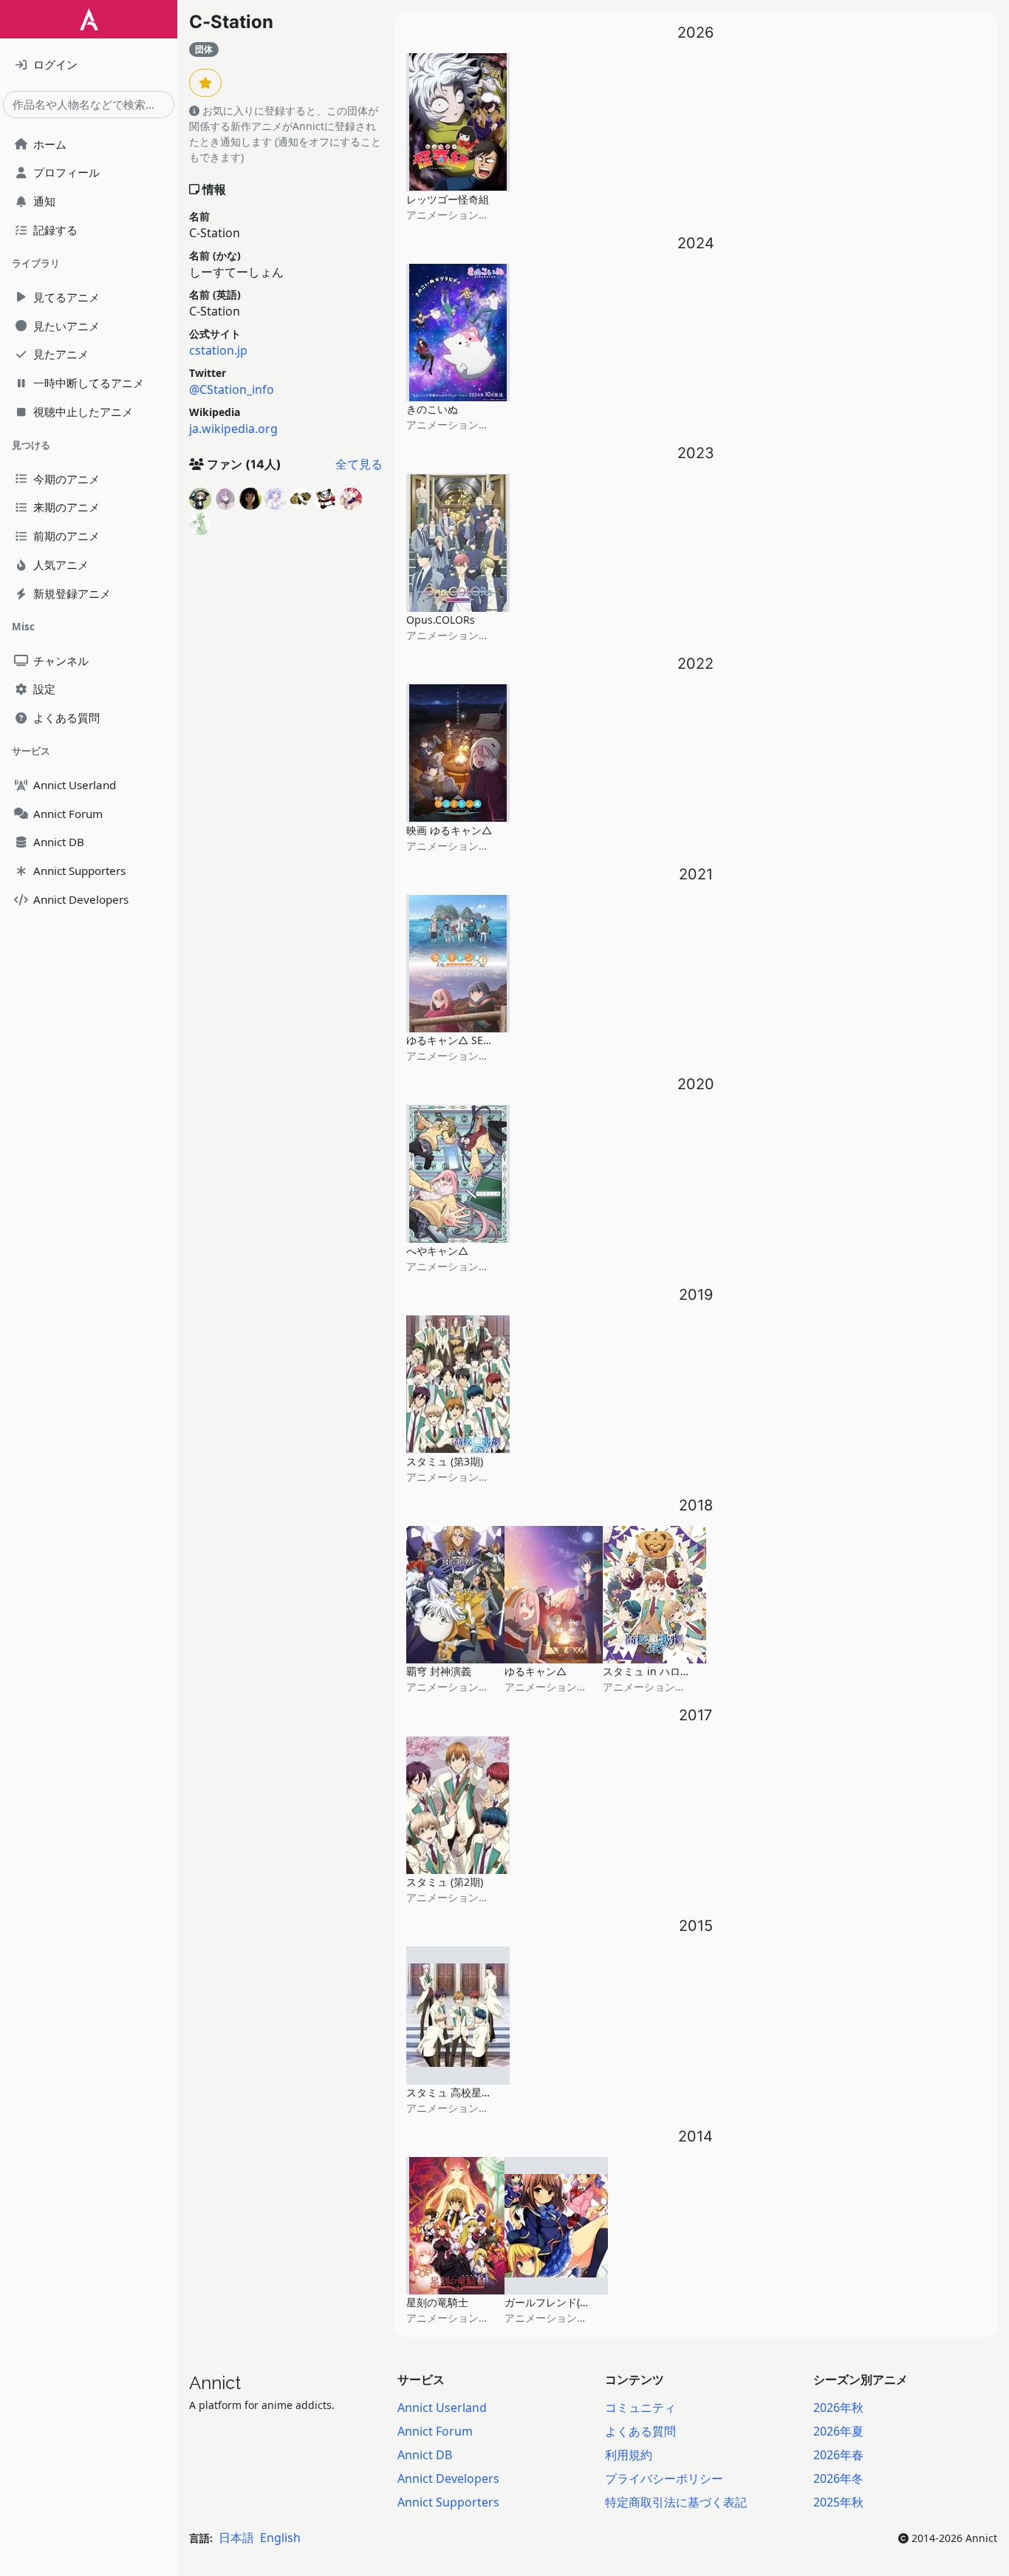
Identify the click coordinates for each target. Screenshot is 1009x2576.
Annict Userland (442, 2408)
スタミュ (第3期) (445, 1461)
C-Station (231, 22)
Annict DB (425, 2455)
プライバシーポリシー (664, 2478)
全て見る (359, 464)
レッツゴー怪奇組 (448, 199)
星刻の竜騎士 (437, 2302)
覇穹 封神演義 (439, 1671)
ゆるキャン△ (536, 1671)
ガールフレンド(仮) (549, 2302)
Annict (215, 2383)
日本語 (236, 2538)
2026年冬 (838, 2478)
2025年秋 (838, 2502)
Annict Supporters (448, 2502)
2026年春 (838, 2455)
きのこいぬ (432, 409)
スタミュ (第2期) (445, 1882)
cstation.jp (218, 350)
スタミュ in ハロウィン (657, 1671)
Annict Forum (435, 2431)
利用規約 (629, 2455)
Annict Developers (448, 2478)
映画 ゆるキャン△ (449, 830)
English (280, 2538)
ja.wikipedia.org (233, 429)
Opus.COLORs (441, 620)
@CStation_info (232, 389)
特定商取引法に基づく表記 (676, 2502)
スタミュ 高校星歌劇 (454, 2092)
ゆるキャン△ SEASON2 (462, 1040)
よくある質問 (640, 2431)
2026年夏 (838, 2431)
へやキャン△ (437, 1251)
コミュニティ (640, 2408)
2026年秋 (838, 2408)
